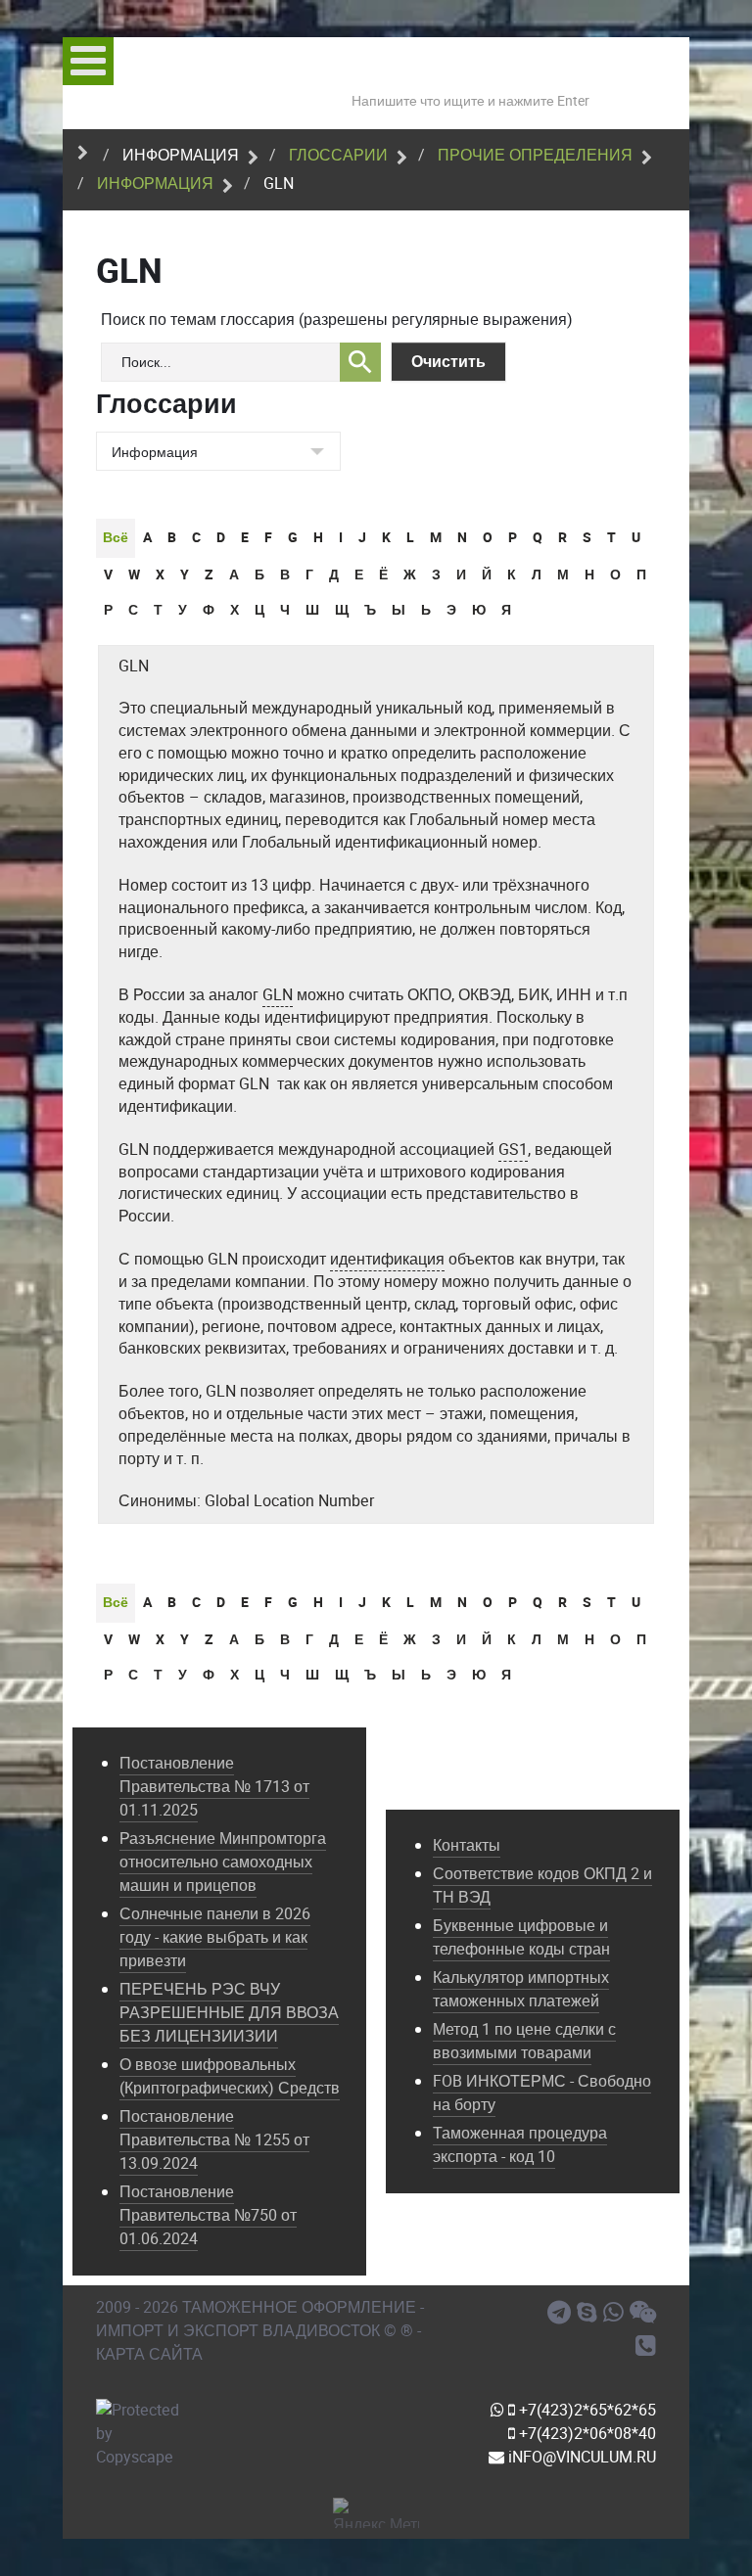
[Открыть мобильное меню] (88, 61)
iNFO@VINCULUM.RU (580, 2457)
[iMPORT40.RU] (590, 2313)
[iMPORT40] (562, 2313)
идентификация (387, 1259)
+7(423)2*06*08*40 (586, 2434)
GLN (134, 666)
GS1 (513, 1150)
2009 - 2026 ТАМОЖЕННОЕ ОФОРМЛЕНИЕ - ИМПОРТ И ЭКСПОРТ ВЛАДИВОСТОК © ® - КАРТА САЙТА (260, 2331)
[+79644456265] (616, 2313)
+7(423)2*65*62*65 (586, 2410)
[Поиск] (360, 362)
